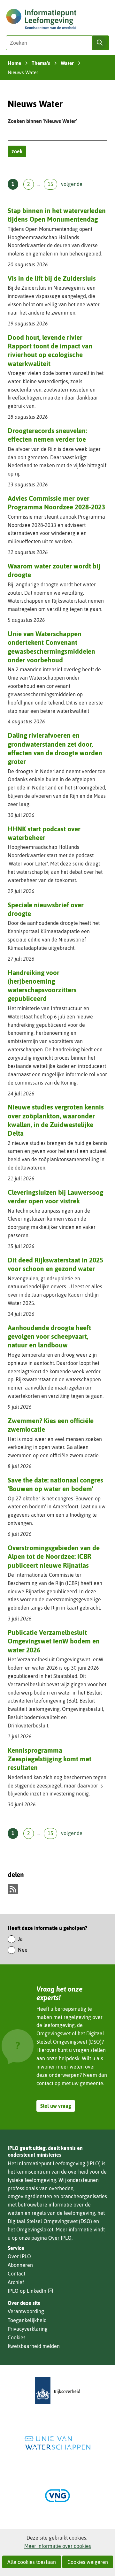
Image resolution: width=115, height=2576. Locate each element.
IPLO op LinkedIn (30, 2291)
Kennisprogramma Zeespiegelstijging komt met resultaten (50, 1759)
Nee (23, 1950)
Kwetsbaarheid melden (34, 2346)
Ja (20, 1939)
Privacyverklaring (28, 2329)
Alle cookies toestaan (32, 2562)
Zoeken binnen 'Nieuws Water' (42, 121)
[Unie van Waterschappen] (57, 2443)
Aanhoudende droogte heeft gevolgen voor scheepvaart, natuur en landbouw (49, 1336)
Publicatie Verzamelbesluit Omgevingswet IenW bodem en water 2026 (54, 1641)
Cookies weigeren (88, 2562)
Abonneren (20, 2265)
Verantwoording (26, 2311)
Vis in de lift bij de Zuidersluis (52, 278)
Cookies (17, 2337)
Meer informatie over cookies (58, 2546)
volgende (72, 184)
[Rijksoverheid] (57, 2390)
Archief (16, 2282)
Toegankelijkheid (27, 2320)
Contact (16, 2274)
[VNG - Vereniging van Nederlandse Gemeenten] (57, 2496)
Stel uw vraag (56, 2106)
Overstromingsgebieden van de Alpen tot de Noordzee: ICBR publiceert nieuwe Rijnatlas (54, 1556)
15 (50, 184)
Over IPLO (60, 2238)
